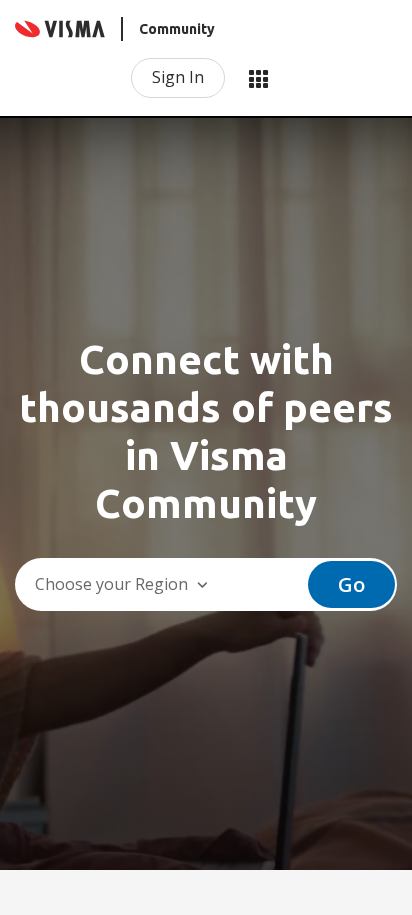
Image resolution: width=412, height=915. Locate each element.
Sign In (178, 77)
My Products (258, 78)
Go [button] (351, 584)
